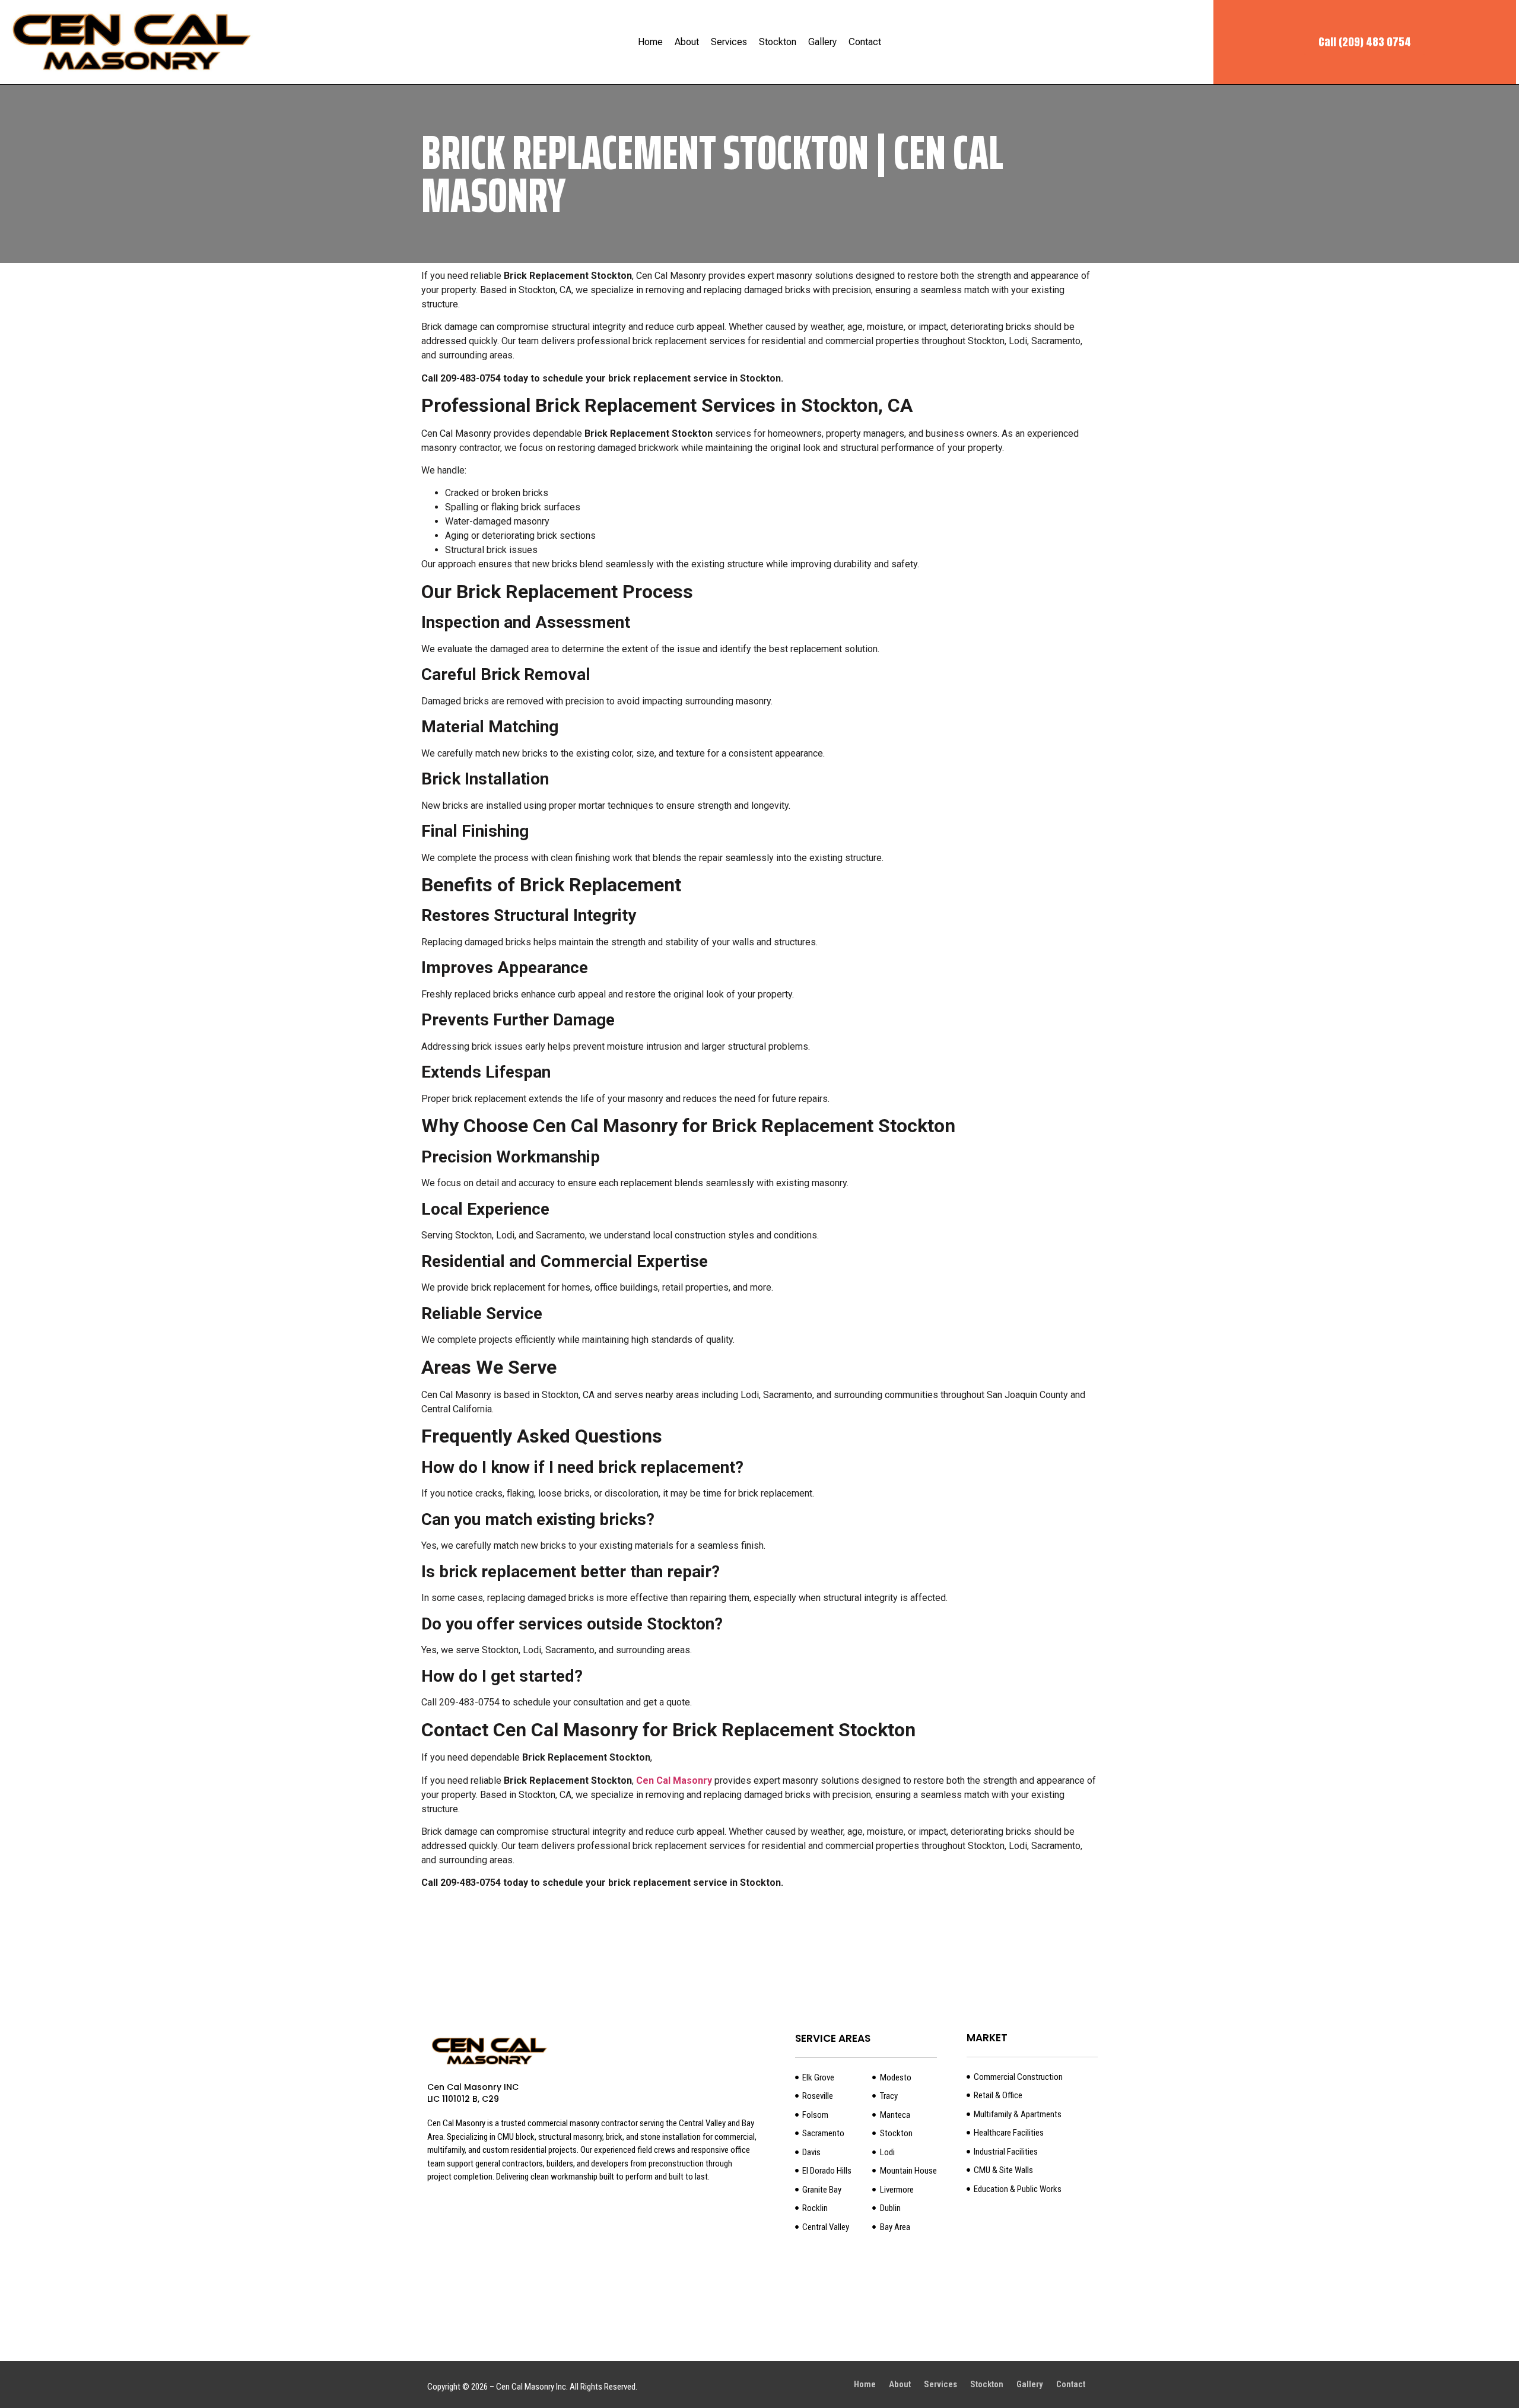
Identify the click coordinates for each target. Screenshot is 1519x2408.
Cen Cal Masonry (674, 1780)
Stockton (778, 42)
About (687, 42)
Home (650, 42)
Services (729, 42)
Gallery (822, 42)
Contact (865, 42)
